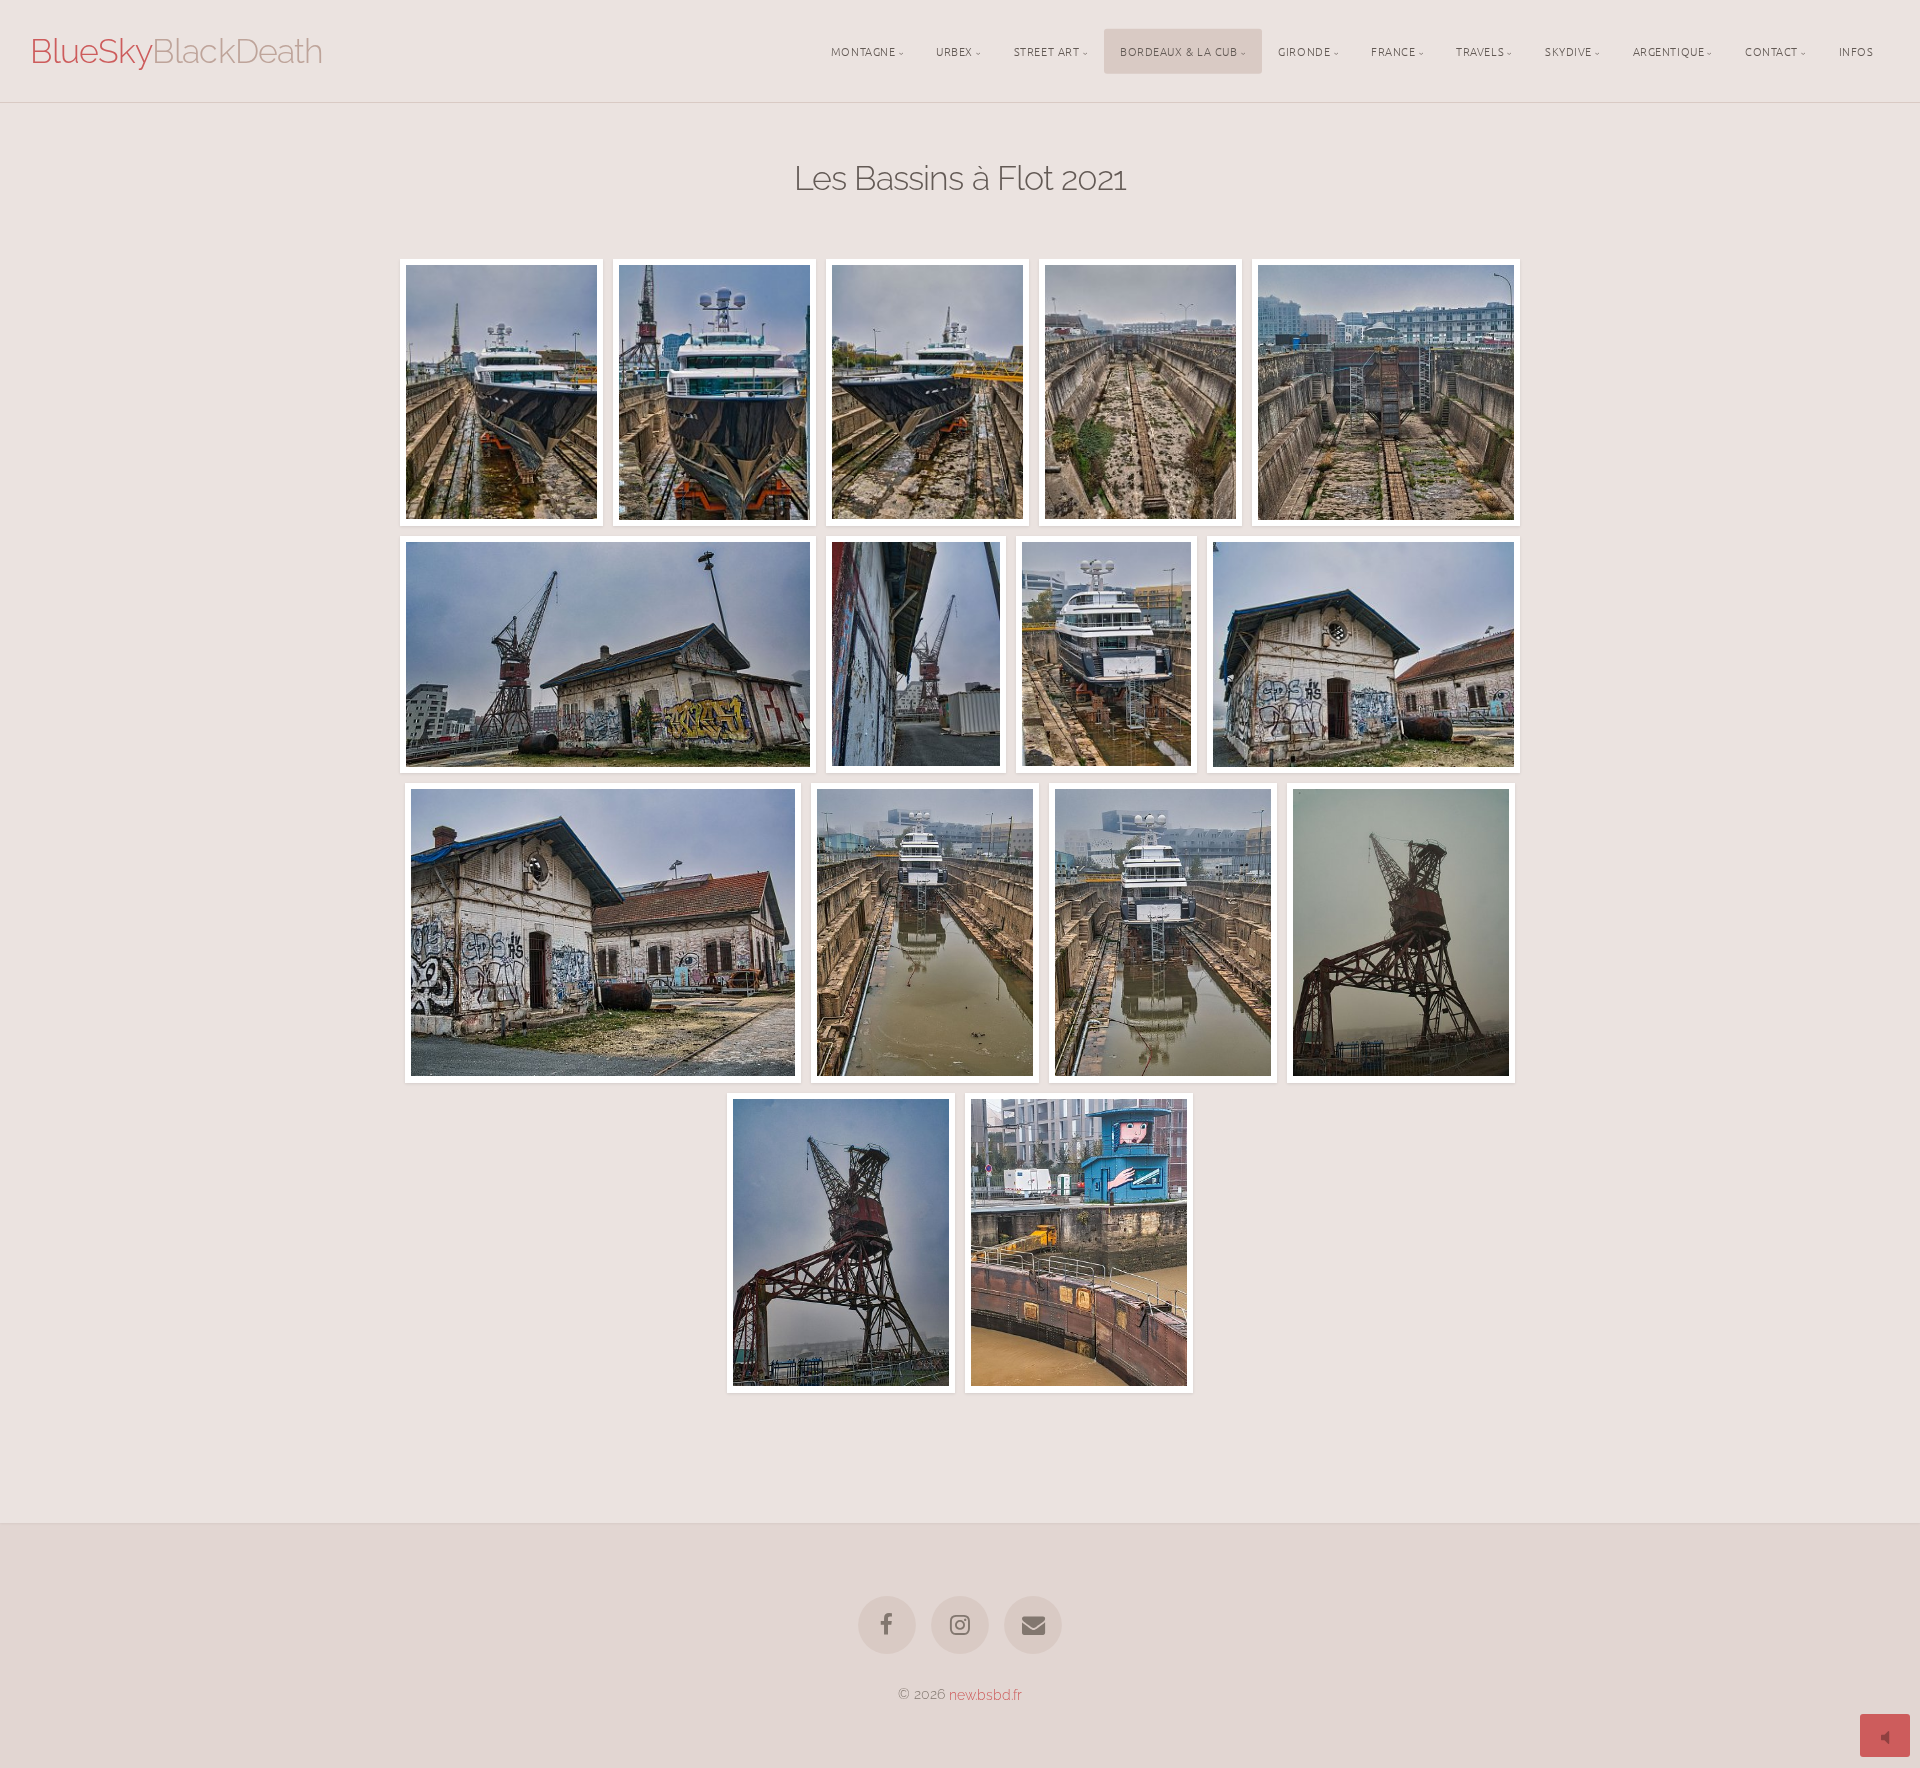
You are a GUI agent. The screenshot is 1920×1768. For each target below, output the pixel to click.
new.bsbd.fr (985, 1693)
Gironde (1304, 50)
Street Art (1047, 50)
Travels (1480, 50)
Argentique (1669, 50)
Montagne (863, 50)
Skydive (1568, 50)
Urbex (954, 50)
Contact (1771, 50)
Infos (1856, 50)
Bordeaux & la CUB (1178, 50)
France (1393, 50)
